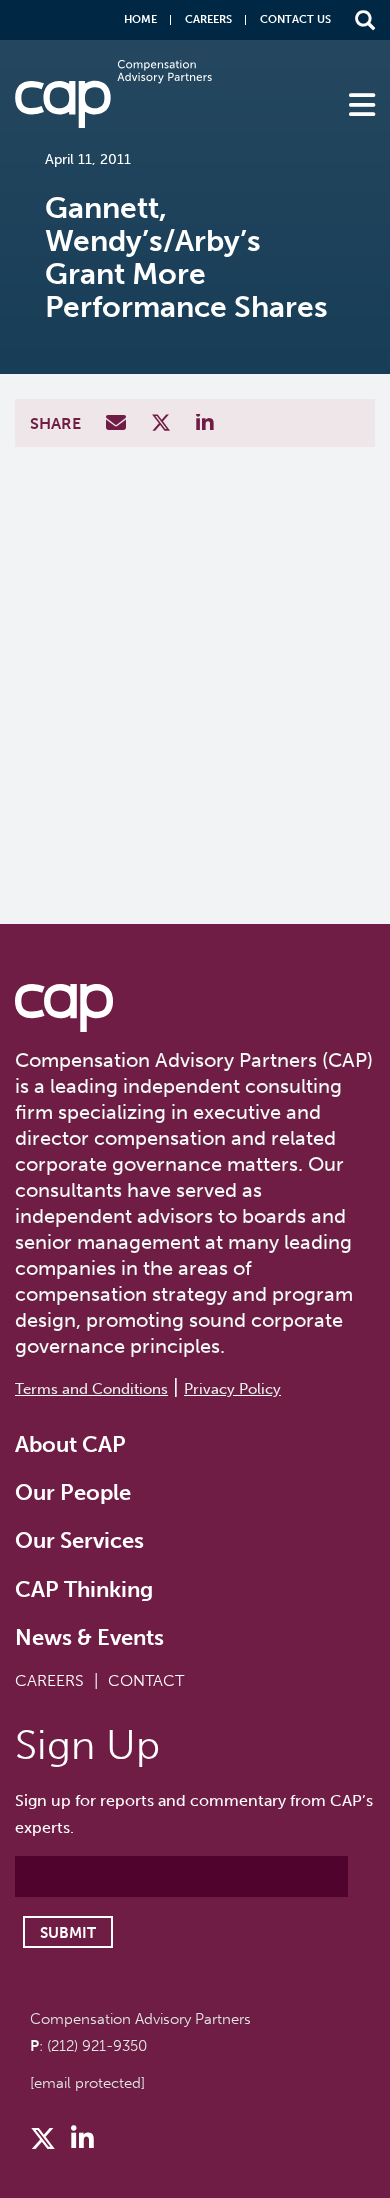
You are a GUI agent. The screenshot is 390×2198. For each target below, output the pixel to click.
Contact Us (295, 19)
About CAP (70, 1444)
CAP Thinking (84, 1589)
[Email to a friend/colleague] (118, 424)
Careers (208, 19)
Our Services (79, 1540)
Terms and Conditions (91, 1389)
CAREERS (49, 1680)
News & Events (89, 1637)
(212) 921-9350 (97, 2046)
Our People (73, 1492)
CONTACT (146, 1680)
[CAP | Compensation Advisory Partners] (114, 94)
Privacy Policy (232, 1389)
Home (140, 19)
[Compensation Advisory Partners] (64, 1008)
